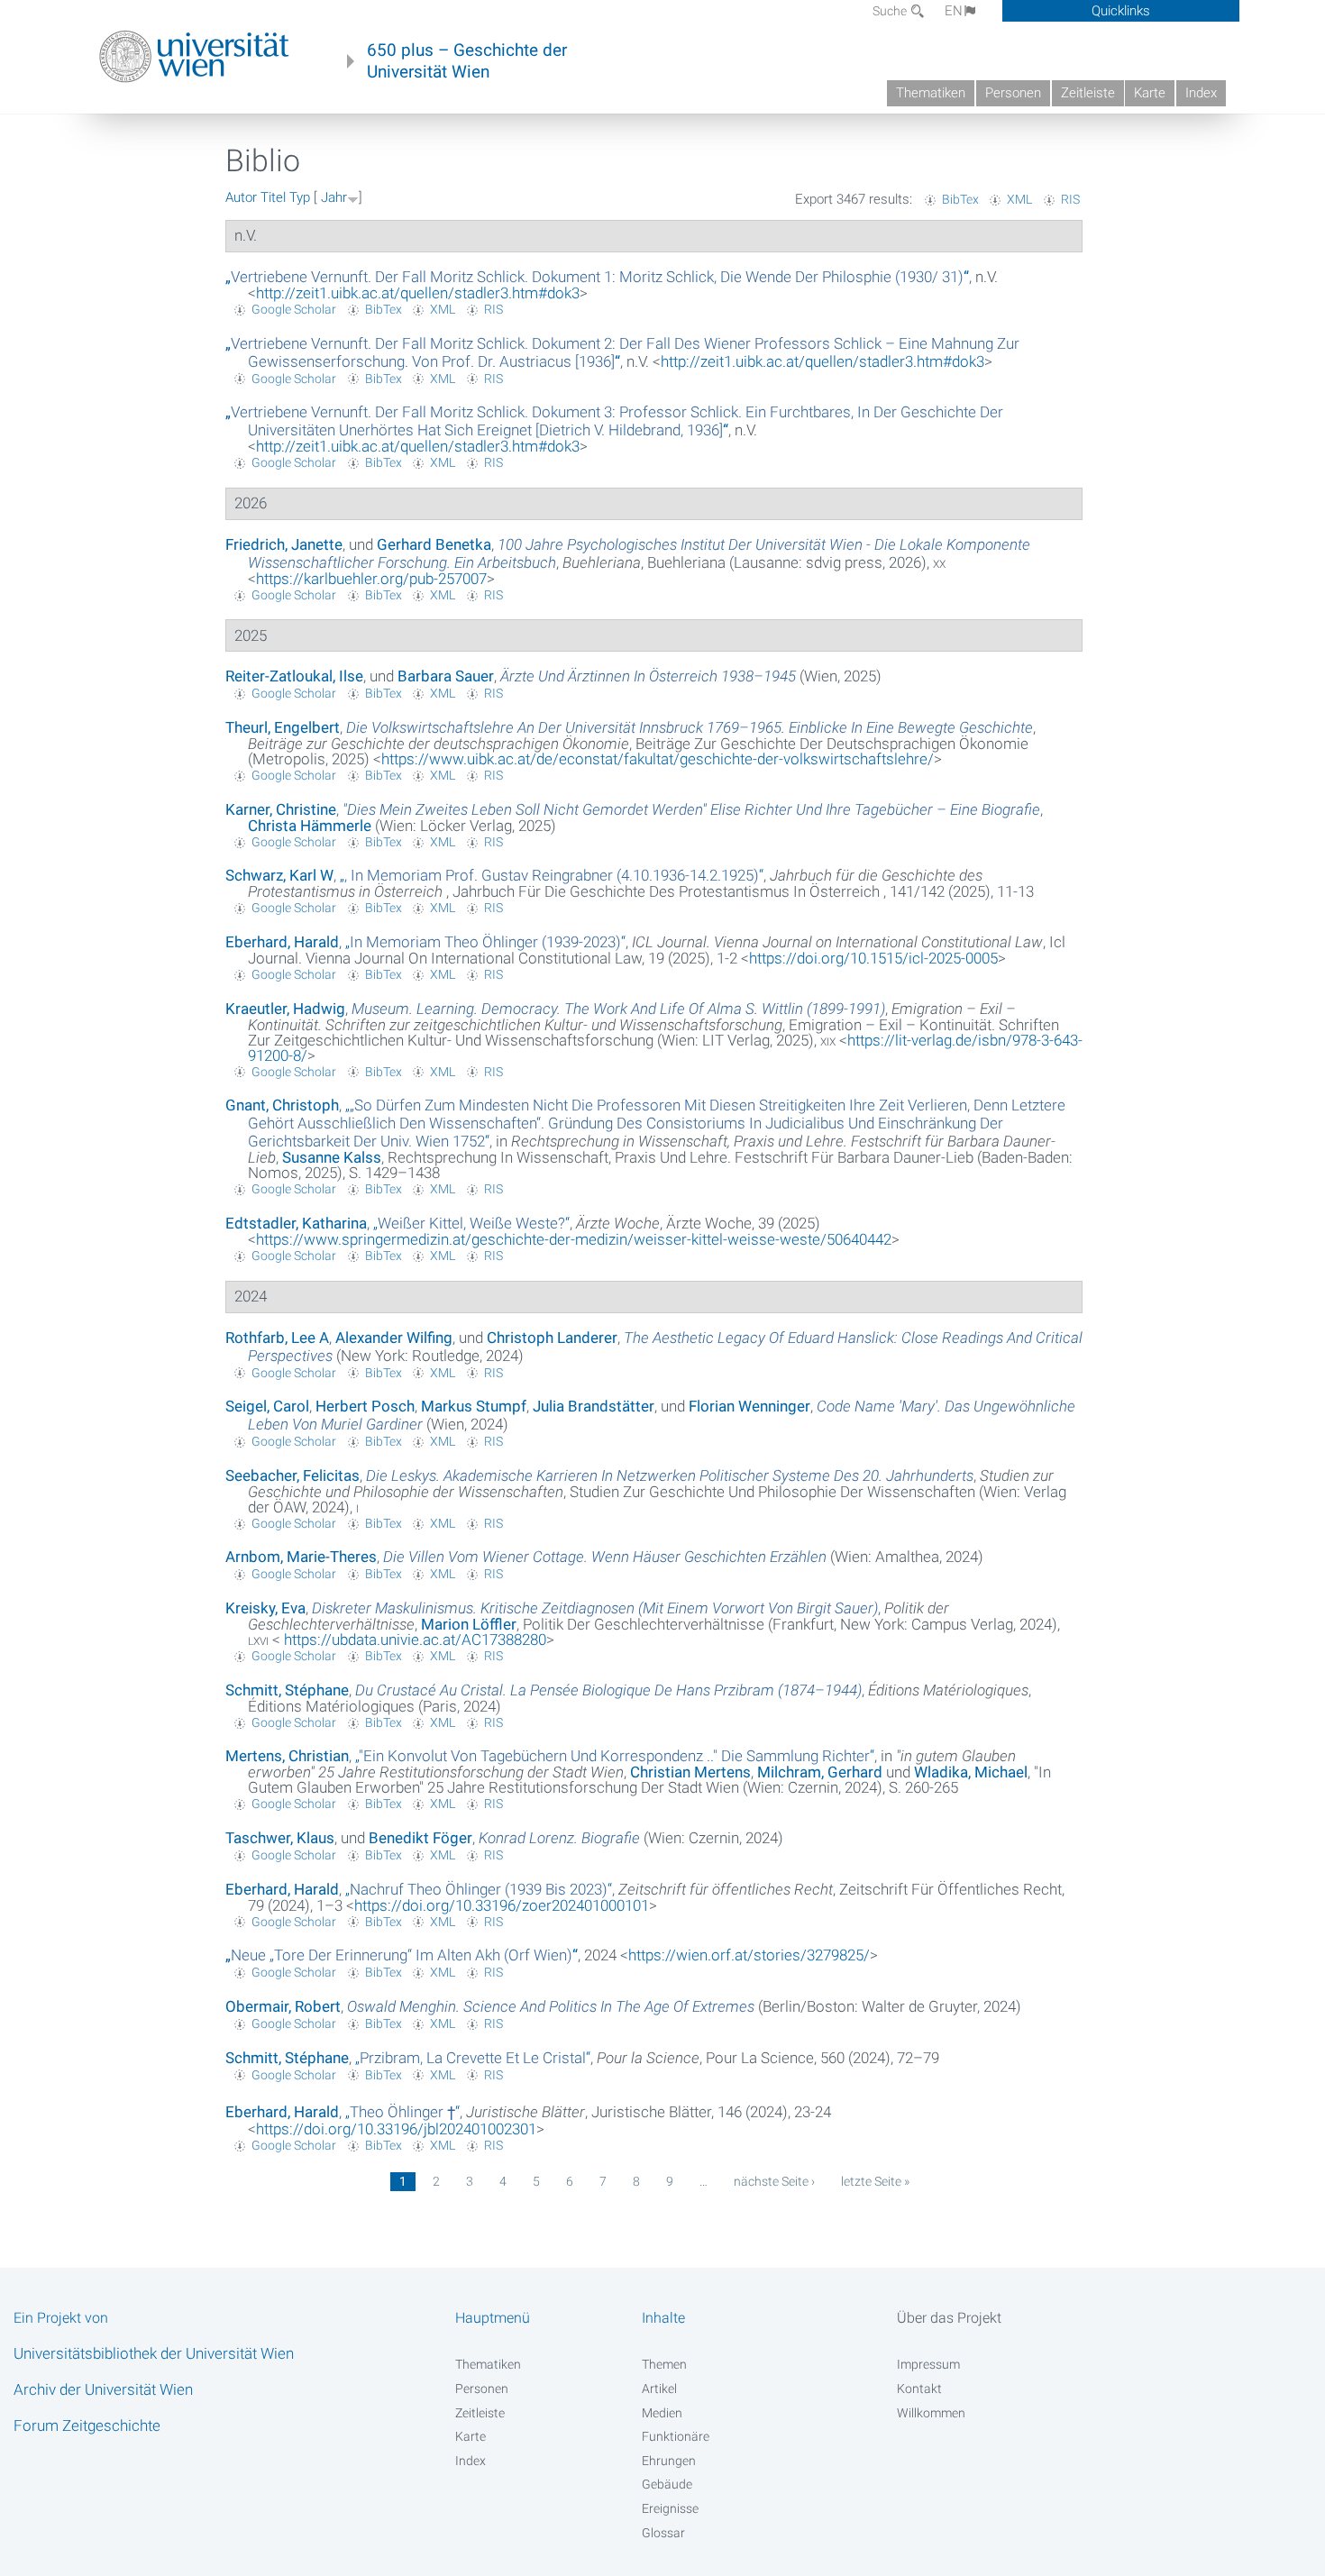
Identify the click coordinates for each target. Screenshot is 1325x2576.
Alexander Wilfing (394, 1338)
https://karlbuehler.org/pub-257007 (371, 579)
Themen (664, 2364)
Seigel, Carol (267, 1406)
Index (1201, 93)
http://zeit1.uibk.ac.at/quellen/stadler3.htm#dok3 (418, 293)
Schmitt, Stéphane (287, 1690)
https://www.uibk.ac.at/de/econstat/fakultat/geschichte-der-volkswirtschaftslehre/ (658, 759)
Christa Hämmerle (310, 826)
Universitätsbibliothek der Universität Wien (154, 2353)
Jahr (334, 197)
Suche (891, 11)
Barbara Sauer (446, 676)
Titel (273, 197)
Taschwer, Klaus (280, 1838)
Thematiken (931, 93)
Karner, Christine (281, 809)
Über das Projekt (949, 2318)
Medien (662, 2413)
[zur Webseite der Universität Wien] (194, 57)
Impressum (928, 2364)
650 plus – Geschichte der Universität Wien (467, 61)
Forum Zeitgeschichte (87, 2425)
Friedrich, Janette (284, 544)
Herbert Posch (365, 1406)
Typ (300, 197)
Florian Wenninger (749, 1406)
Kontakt (919, 2389)
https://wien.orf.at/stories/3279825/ (749, 1955)
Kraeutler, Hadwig (285, 1009)
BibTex (960, 199)
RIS (1070, 199)
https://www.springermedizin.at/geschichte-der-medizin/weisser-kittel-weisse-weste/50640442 (574, 1239)
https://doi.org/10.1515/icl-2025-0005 (873, 958)
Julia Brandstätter (594, 1406)
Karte (1150, 93)
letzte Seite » (875, 2181)
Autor (241, 197)
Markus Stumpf (474, 1406)
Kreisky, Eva (265, 1608)
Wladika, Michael (971, 1772)
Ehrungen (669, 2461)
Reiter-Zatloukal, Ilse (294, 676)
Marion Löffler (469, 1624)
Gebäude (667, 2484)
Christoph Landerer (552, 1338)
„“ (597, 277)
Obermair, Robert (283, 2006)
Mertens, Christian (287, 1756)
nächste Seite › (774, 2181)
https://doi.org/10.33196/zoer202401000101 (502, 1905)
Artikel (659, 2389)
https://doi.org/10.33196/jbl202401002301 (396, 2129)
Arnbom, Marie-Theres (301, 1557)
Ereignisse (670, 2508)
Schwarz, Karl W (279, 875)
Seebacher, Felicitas (292, 1475)
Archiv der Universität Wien (103, 2389)
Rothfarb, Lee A (277, 1338)
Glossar (663, 2533)
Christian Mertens (690, 1772)
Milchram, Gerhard (820, 1772)
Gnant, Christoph (282, 1105)
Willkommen (931, 2413)
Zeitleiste (1088, 93)
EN (954, 11)
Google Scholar (294, 309)
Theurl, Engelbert (283, 727)
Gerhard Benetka (434, 544)
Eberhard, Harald (282, 942)
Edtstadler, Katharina (296, 1223)
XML (1019, 199)
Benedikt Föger (420, 1838)
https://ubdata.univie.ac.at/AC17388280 (413, 1640)
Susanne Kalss (332, 1157)
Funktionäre (676, 2436)
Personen (1013, 93)
